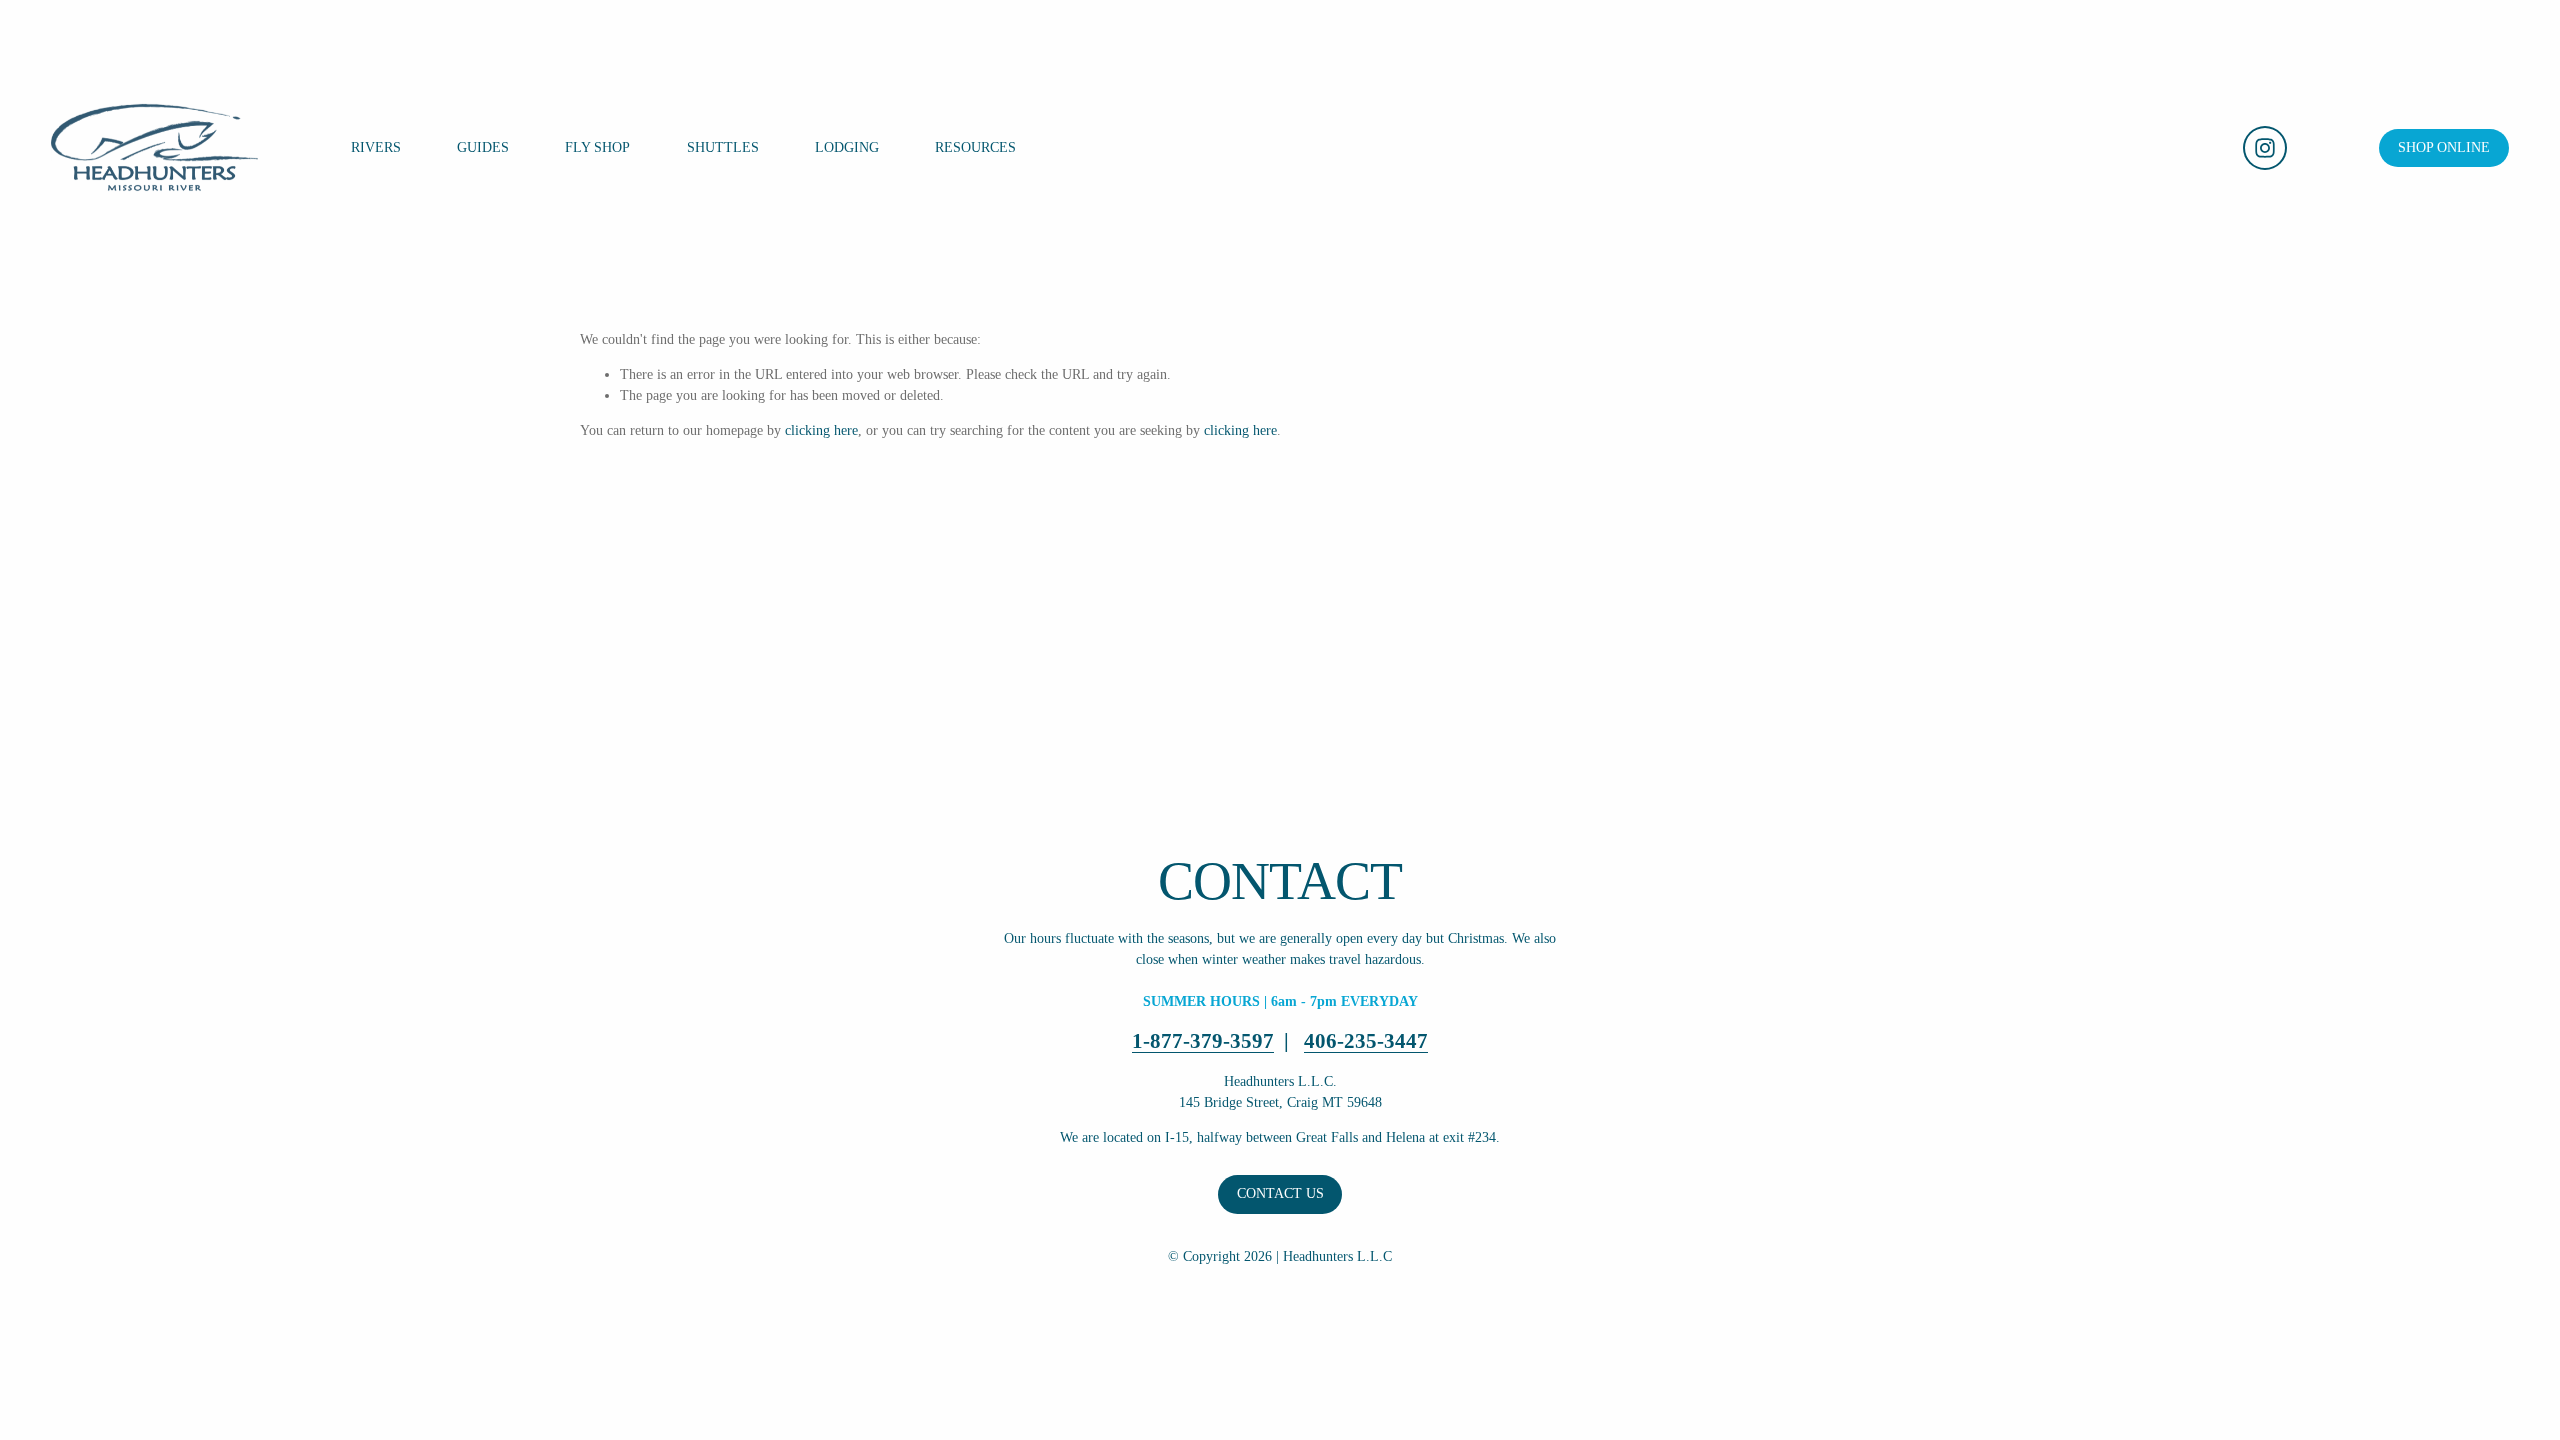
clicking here (821, 430)
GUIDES (483, 147)
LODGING (847, 147)
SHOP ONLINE (2444, 147)
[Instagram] (2265, 148)
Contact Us (1280, 1193)
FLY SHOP (597, 147)
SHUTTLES (723, 147)
